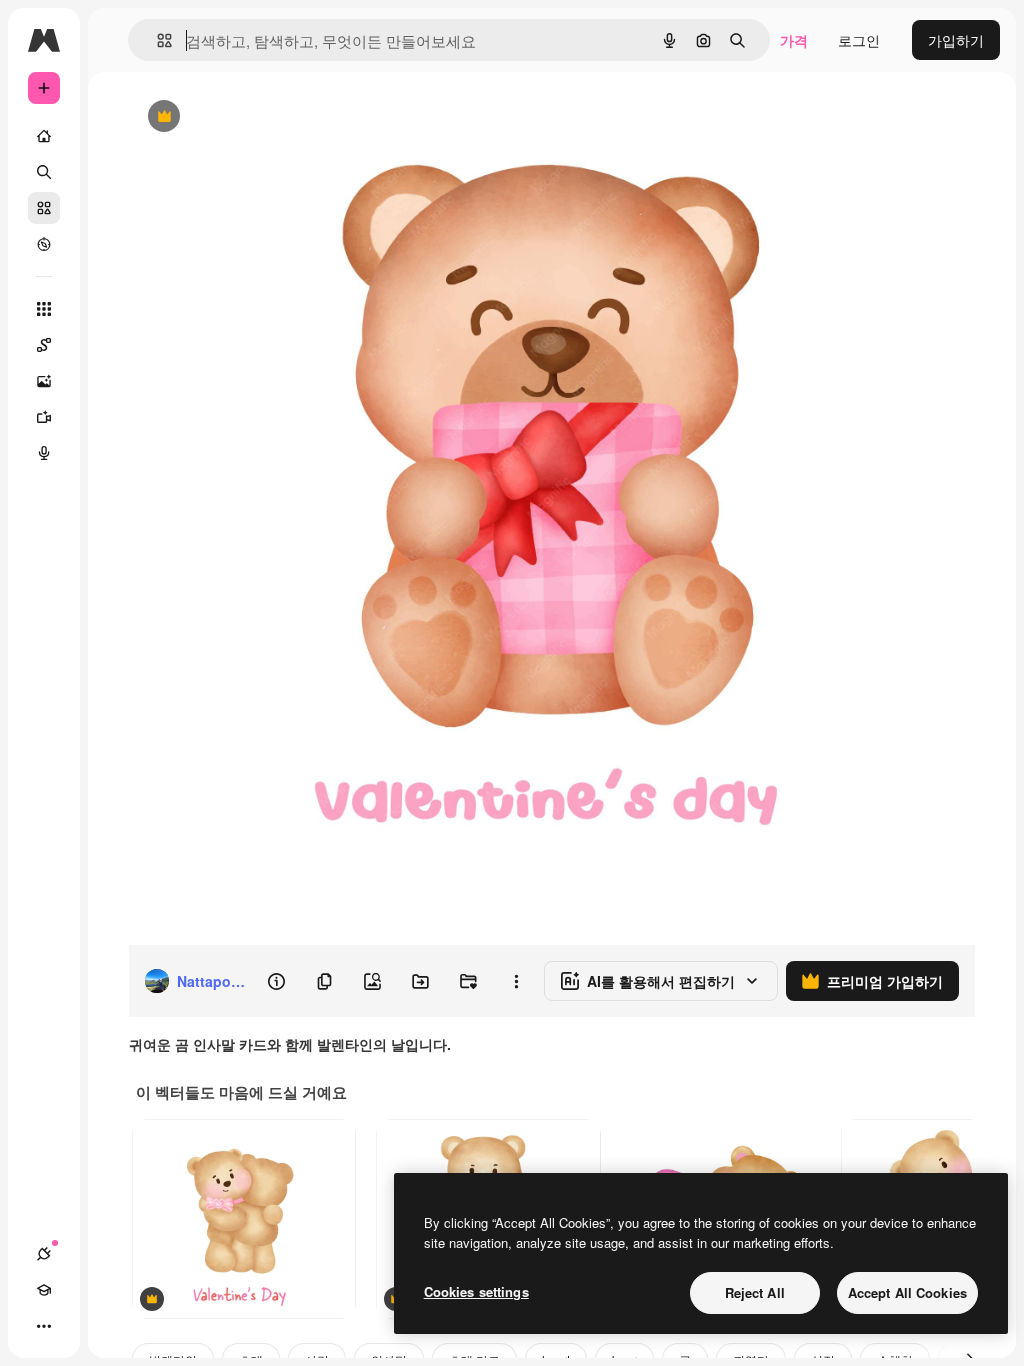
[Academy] (44, 1290)
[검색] (44, 172)
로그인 (859, 40)
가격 (794, 40)
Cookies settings (476, 1291)
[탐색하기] (44, 244)
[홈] (44, 136)
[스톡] (44, 208)
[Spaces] (44, 345)
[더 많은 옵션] (516, 981)
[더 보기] (44, 1326)
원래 (243, 117)
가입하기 (956, 40)
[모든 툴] (44, 309)
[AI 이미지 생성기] (44, 381)
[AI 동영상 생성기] (44, 417)
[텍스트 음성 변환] (44, 453)
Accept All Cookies (907, 1292)
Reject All (755, 1292)
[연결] (44, 1254)
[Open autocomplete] (156, 40)
